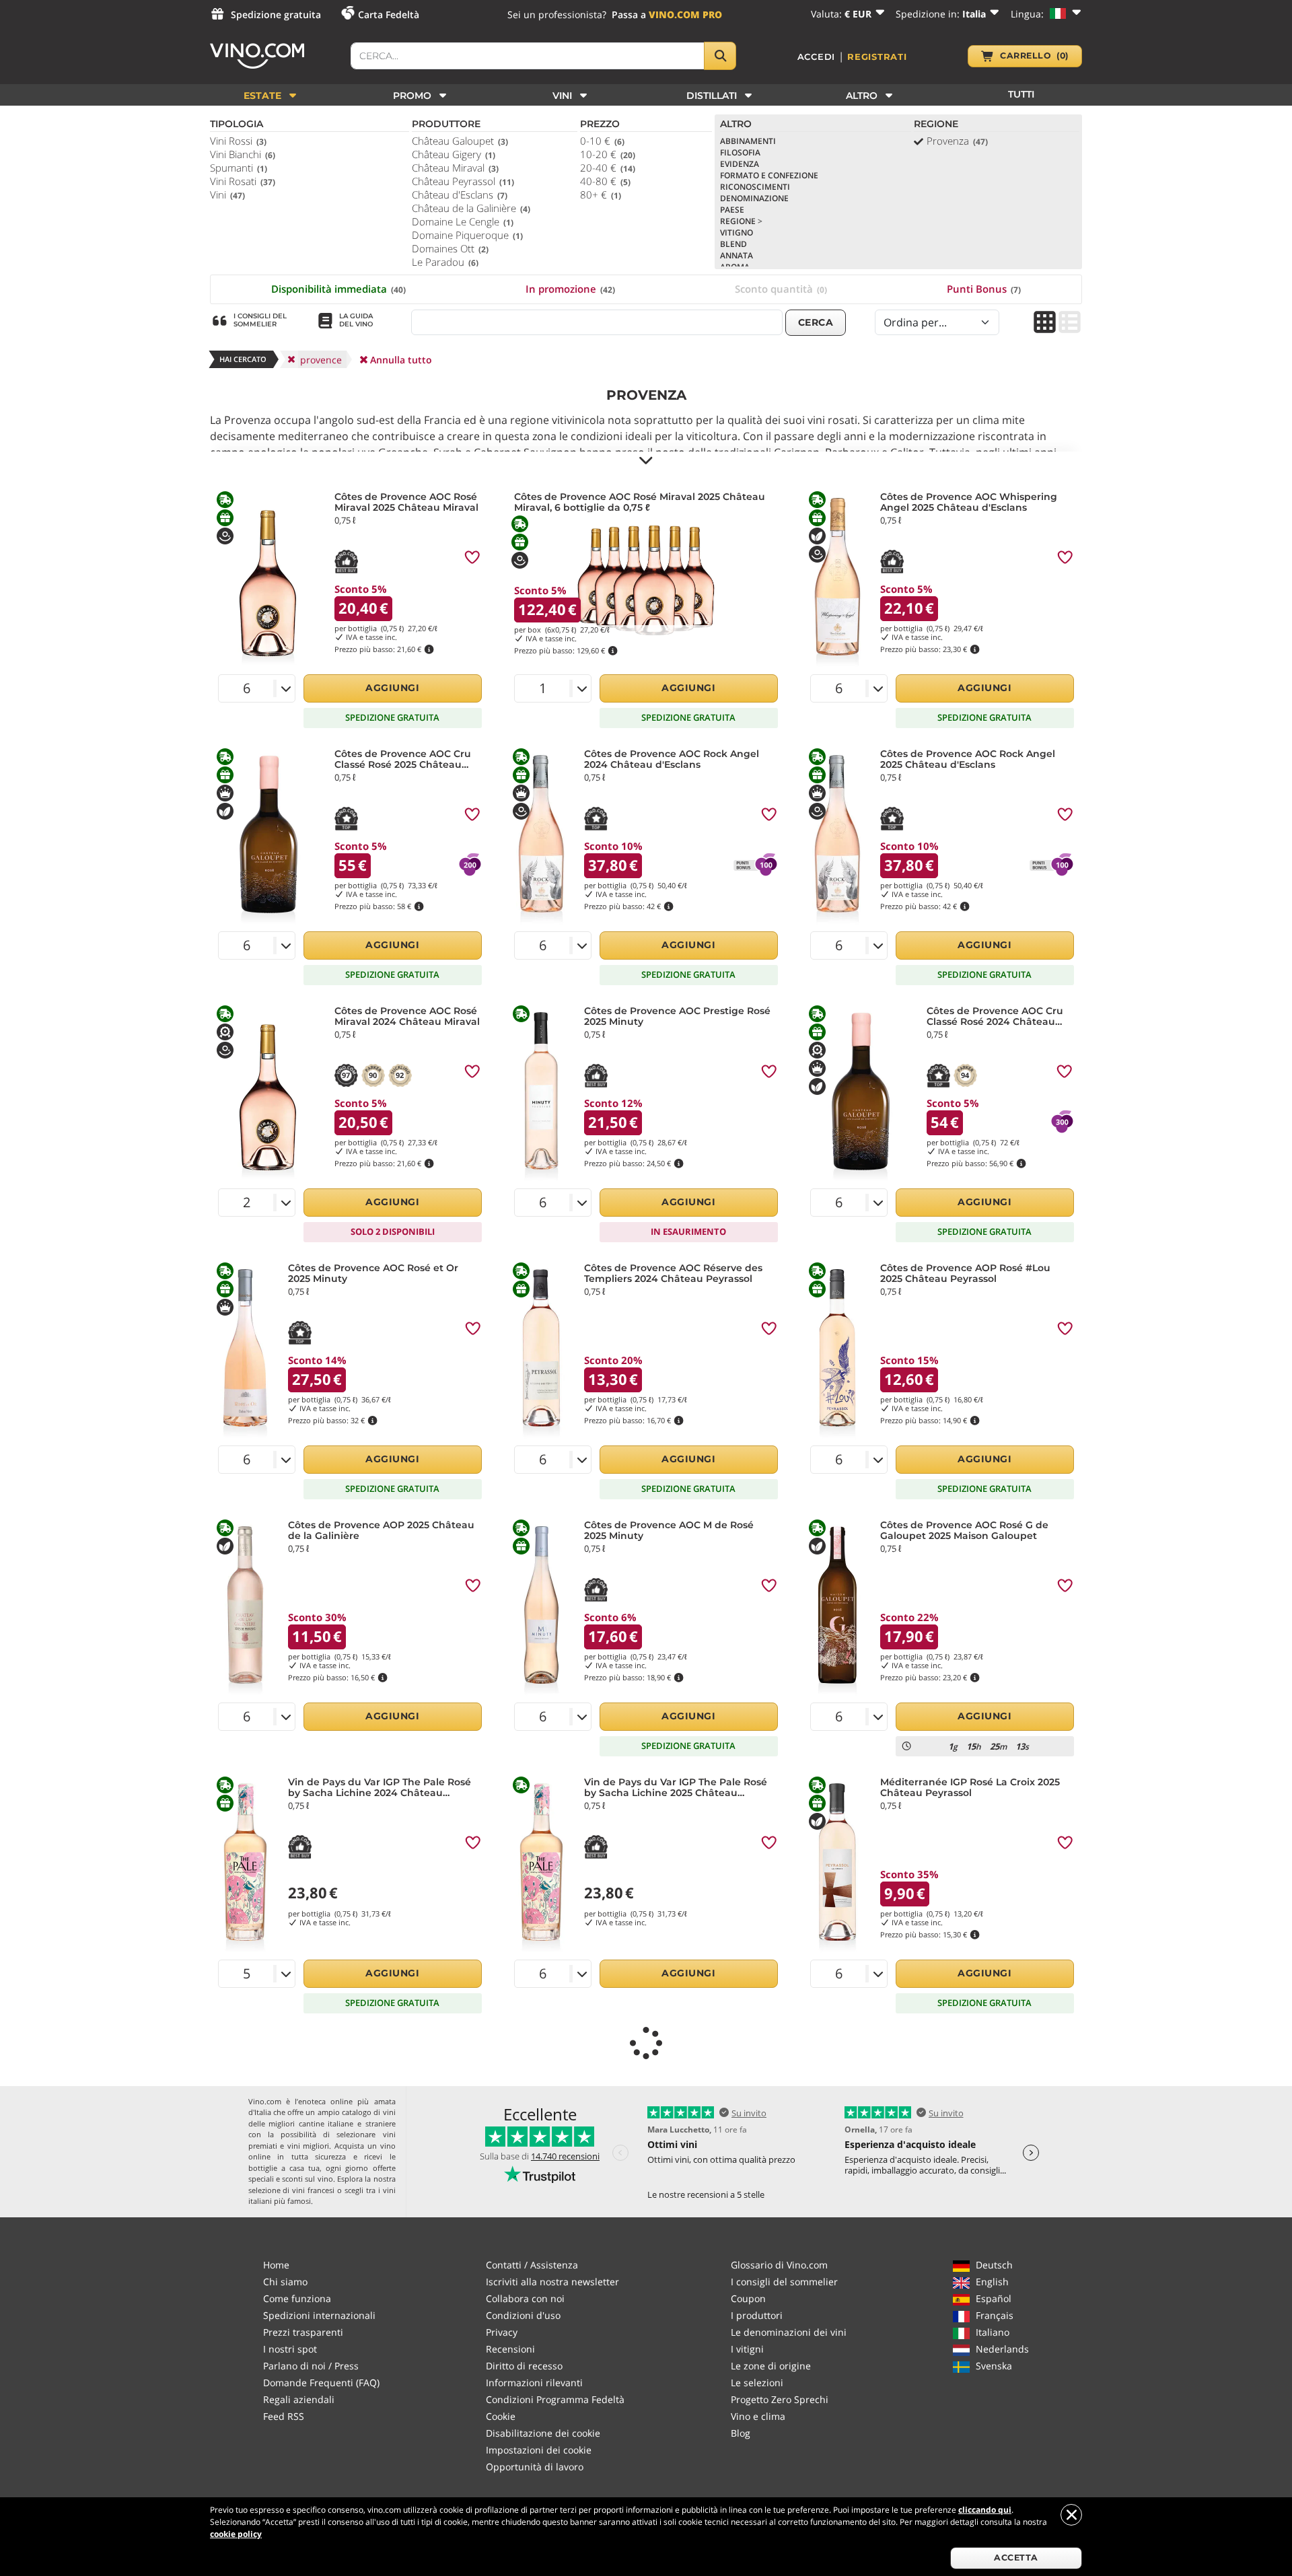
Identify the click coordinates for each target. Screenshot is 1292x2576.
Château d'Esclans (460, 194)
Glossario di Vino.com (779, 2265)
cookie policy (236, 2534)
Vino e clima (758, 2416)
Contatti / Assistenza (532, 2265)
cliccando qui (985, 2510)
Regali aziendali (299, 2399)
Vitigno (737, 232)
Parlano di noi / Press (311, 2366)
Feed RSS (284, 2416)
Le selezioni (757, 2383)
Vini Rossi (238, 141)
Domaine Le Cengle (463, 221)
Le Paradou (445, 262)
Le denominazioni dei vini (789, 2332)
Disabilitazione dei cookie (543, 2433)
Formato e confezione (769, 175)
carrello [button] (1034, 56)
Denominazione (754, 198)
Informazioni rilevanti (534, 2383)
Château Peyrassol (463, 181)
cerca (816, 322)
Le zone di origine (771, 2366)
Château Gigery (454, 154)
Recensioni (510, 2349)
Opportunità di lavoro (535, 2467)
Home (276, 2265)
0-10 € (602, 141)
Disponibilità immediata (338, 289)
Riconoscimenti (755, 187)
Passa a (667, 14)
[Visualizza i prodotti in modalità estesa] (1070, 323)
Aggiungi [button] (392, 688)
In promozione (570, 289)
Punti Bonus (984, 289)
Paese (732, 210)
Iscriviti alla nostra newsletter (552, 2282)
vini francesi (313, 2190)
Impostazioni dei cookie (539, 2450)
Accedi (817, 57)
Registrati (877, 57)
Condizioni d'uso (523, 2315)
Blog (741, 2433)
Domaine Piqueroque (467, 235)
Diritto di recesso (524, 2366)
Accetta (1016, 2557)
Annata (737, 255)
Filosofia (740, 152)
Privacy (502, 2332)
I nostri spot (290, 2349)
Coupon (748, 2298)
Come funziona (297, 2298)
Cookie (501, 2416)
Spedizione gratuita (276, 14)
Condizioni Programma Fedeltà (555, 2399)
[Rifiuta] (1071, 2515)
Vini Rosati (243, 181)
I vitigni (747, 2349)
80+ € (601, 194)
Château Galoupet (460, 141)
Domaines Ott (450, 248)
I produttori (757, 2315)
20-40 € (608, 168)
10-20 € (608, 154)
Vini (227, 194)
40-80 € (605, 181)
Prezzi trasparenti (303, 2332)
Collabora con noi (525, 2298)
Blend (733, 244)
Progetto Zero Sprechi (780, 2399)
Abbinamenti (748, 141)
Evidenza (740, 164)
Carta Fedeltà (389, 14)
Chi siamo (285, 2282)
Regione (741, 221)
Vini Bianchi (243, 154)
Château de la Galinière (471, 208)
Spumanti (239, 168)
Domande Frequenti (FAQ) (321, 2383)
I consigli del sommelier (784, 2282)
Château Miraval (455, 168)
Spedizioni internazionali (319, 2315)
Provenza (957, 141)
